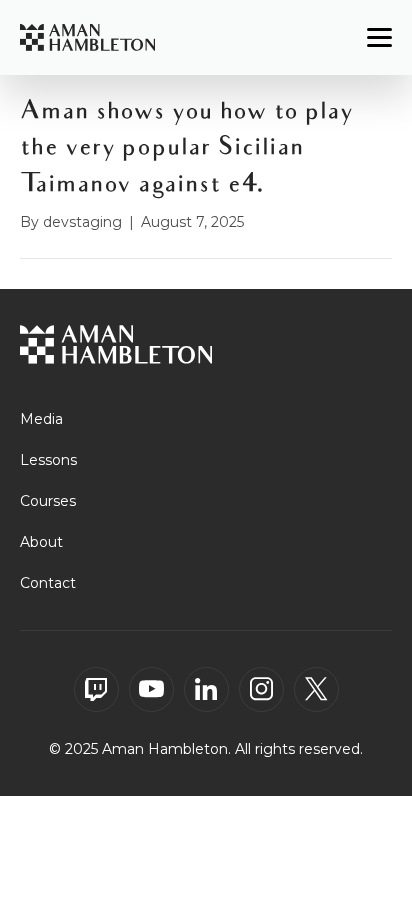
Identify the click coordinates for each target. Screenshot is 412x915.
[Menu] (379, 38)
